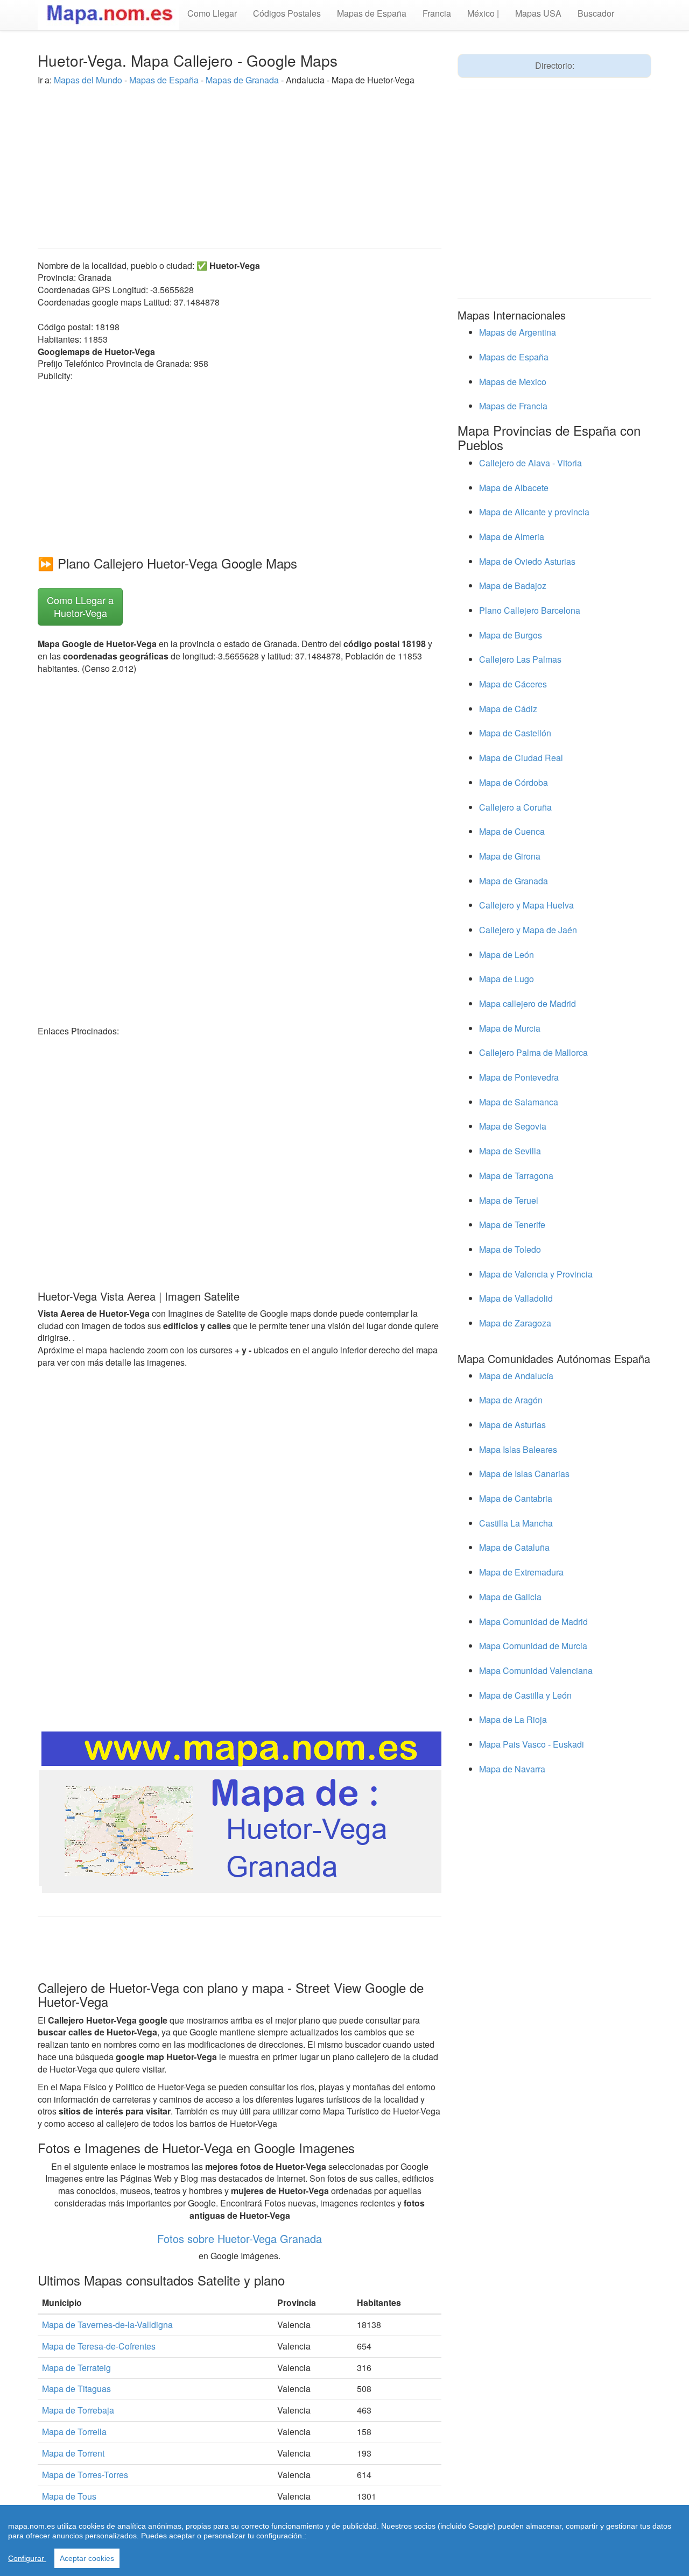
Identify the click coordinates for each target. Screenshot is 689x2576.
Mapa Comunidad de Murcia (533, 1646)
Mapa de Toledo (510, 1249)
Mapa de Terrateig (76, 2368)
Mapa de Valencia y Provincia (536, 1274)
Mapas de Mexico (513, 382)
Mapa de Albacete (514, 488)
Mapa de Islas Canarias (524, 1474)
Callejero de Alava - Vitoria (530, 463)
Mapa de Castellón (515, 733)
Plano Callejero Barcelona (530, 610)
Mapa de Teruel (509, 1200)
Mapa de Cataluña (514, 1547)
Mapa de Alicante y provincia (534, 512)
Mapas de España (372, 13)
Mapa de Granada (514, 881)
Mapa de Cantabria (516, 1498)
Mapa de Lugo (507, 979)
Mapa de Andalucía (516, 1376)
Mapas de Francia (513, 406)
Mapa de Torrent (73, 2453)
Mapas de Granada (242, 80)
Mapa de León (507, 955)
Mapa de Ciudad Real (521, 758)
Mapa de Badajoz (513, 586)
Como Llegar (212, 13)
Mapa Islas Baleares (518, 1449)
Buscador (596, 13)
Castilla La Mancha (516, 1523)
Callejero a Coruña (515, 807)
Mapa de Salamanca (519, 1102)
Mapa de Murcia (510, 1028)
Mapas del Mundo (88, 80)
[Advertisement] (240, 162)
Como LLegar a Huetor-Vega (80, 606)
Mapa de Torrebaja (78, 2410)
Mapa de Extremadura (521, 1572)
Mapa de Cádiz (508, 709)
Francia (437, 13)
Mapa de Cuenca (512, 831)
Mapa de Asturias (512, 1425)
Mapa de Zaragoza (515, 1323)
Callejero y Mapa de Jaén (528, 930)
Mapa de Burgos (511, 635)
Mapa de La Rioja (513, 1719)
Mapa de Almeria (512, 537)
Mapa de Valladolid (516, 1298)
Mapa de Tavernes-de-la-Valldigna (107, 2325)
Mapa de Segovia (513, 1126)
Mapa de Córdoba (514, 782)
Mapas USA (538, 13)
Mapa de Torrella (74, 2432)
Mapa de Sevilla (510, 1151)
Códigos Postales (287, 13)
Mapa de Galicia (510, 1597)
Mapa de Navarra (512, 1769)
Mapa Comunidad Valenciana (536, 1670)
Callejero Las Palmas (520, 659)
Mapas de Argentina (518, 332)
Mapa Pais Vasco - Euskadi (532, 1744)
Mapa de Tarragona (516, 1176)
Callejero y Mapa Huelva (526, 905)
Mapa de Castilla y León (525, 1695)
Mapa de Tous (69, 2496)
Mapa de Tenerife (512, 1225)
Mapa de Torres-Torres (85, 2475)
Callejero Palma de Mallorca (533, 1052)
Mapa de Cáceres (513, 684)
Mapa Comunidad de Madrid (533, 1621)
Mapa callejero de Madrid (528, 1003)
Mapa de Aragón (511, 1400)
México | (483, 13)
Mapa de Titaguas (76, 2389)
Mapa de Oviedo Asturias (527, 561)
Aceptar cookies (87, 2558)
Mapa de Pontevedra (519, 1077)
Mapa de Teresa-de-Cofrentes (99, 2346)
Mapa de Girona (510, 856)
